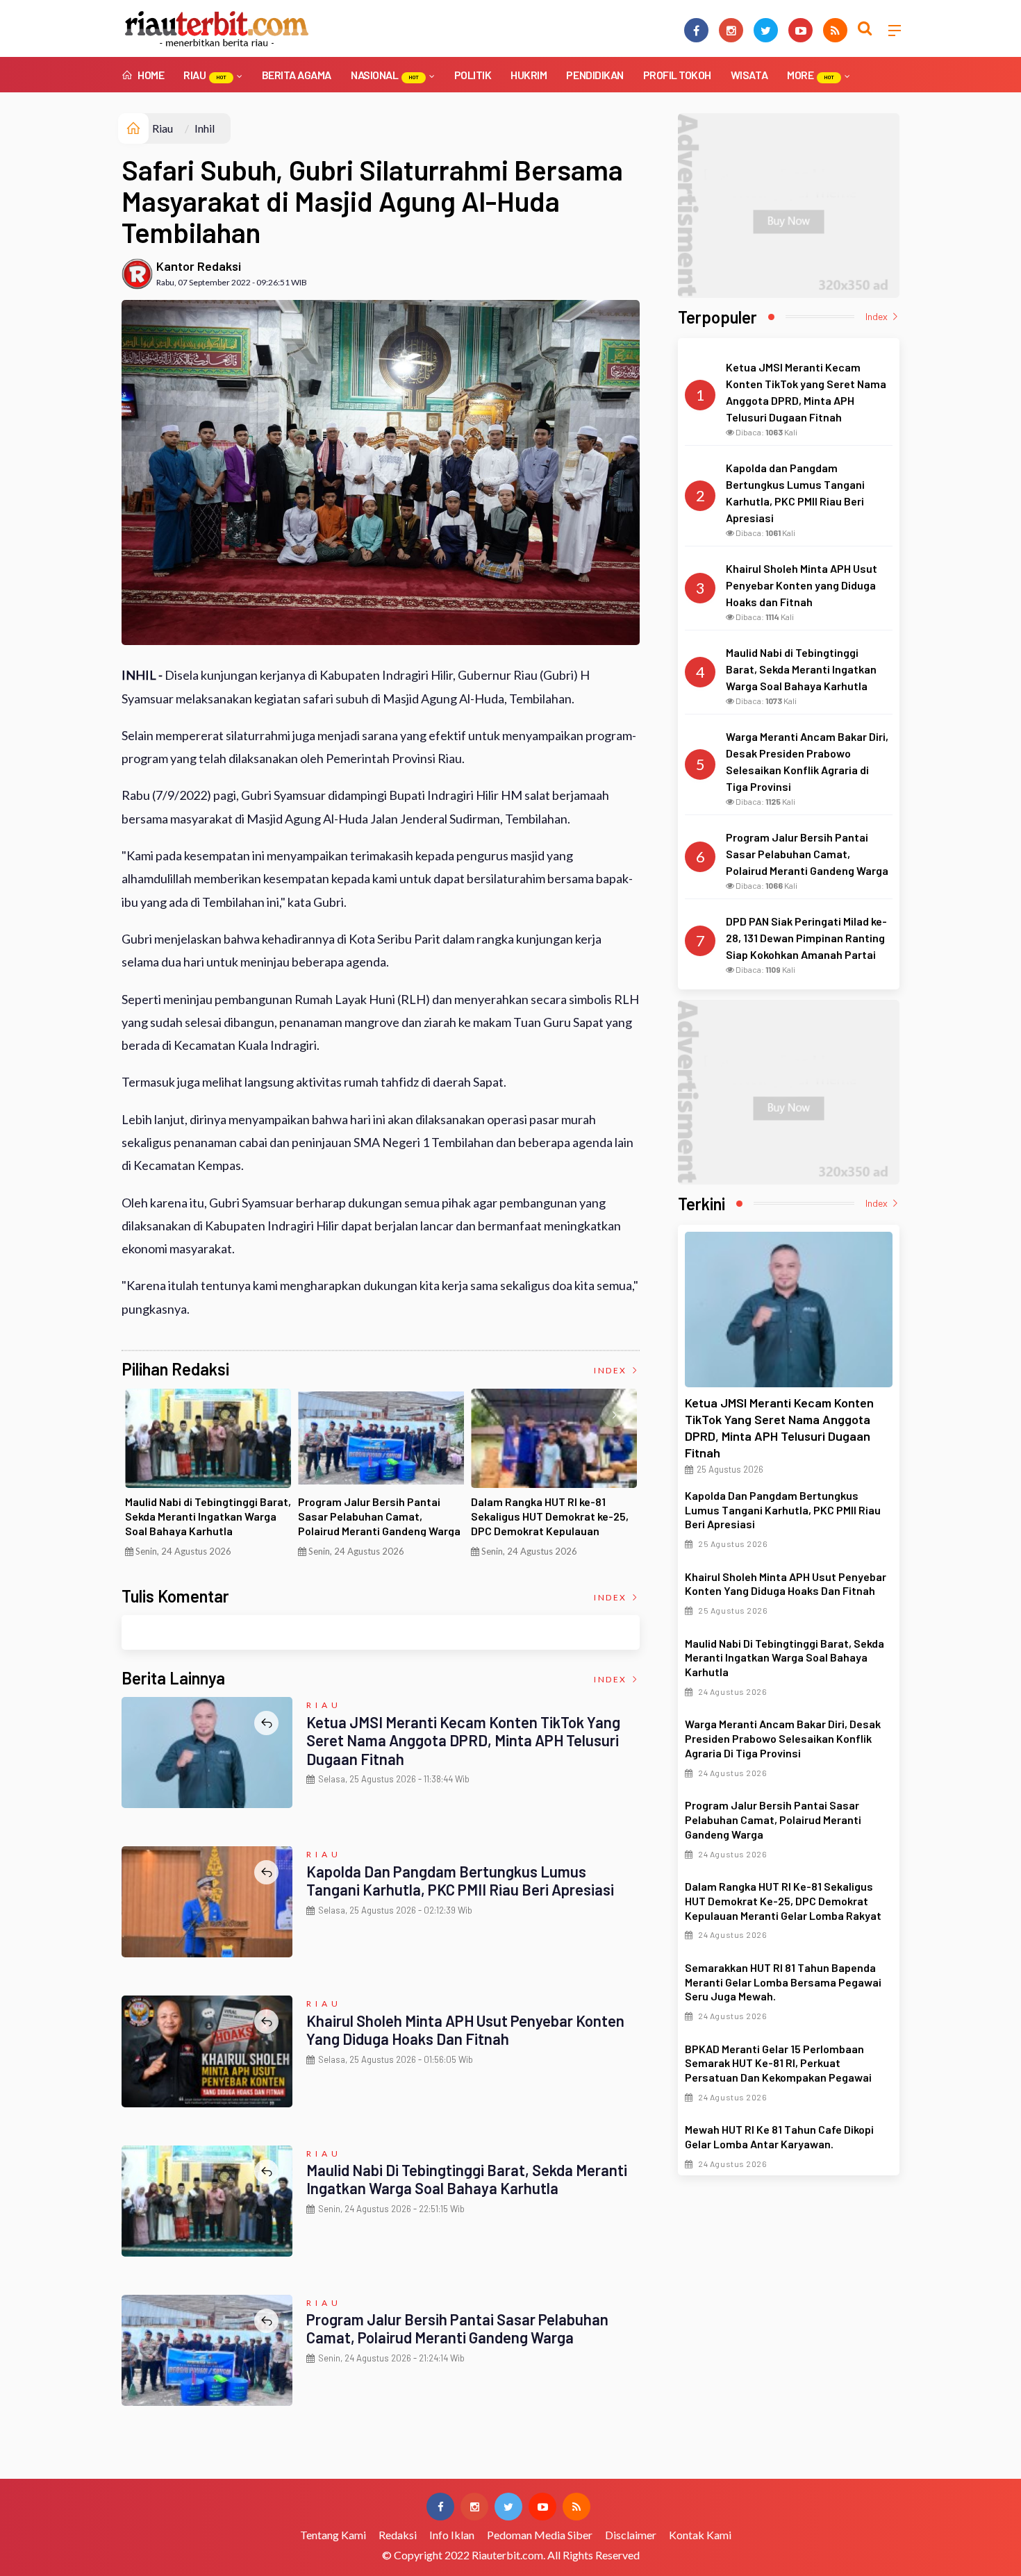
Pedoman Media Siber (540, 2535)
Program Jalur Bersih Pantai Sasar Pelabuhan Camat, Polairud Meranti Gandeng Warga (379, 1516)
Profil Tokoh (677, 75)
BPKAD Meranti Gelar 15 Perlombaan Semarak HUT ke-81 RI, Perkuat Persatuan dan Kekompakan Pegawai (778, 2063)
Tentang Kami (333, 2535)
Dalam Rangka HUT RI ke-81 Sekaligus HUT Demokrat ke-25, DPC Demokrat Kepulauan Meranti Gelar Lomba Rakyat (550, 1523)
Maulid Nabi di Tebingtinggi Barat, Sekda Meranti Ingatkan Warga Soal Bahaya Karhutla (208, 1516)
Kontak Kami (700, 2535)
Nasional (385, 75)
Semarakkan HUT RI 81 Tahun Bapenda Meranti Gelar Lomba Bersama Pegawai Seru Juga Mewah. (783, 1982)
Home (150, 75)
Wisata (749, 75)
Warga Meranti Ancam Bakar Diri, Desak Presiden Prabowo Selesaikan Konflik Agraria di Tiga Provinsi (783, 1738)
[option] (208, 1478)
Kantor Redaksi (199, 266)
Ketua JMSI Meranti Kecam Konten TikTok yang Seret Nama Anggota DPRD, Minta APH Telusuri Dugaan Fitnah (463, 1740)
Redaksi (398, 2535)
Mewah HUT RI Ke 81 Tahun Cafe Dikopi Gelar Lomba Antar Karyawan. (779, 2136)
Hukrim (529, 75)
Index (612, 1370)
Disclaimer (631, 2535)
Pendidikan (595, 75)
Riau (205, 75)
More (811, 75)
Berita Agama (297, 75)
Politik (473, 75)
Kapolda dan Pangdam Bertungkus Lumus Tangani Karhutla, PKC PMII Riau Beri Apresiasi (460, 1880)
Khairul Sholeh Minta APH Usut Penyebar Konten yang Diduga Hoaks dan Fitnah (465, 2030)
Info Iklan (452, 2535)
